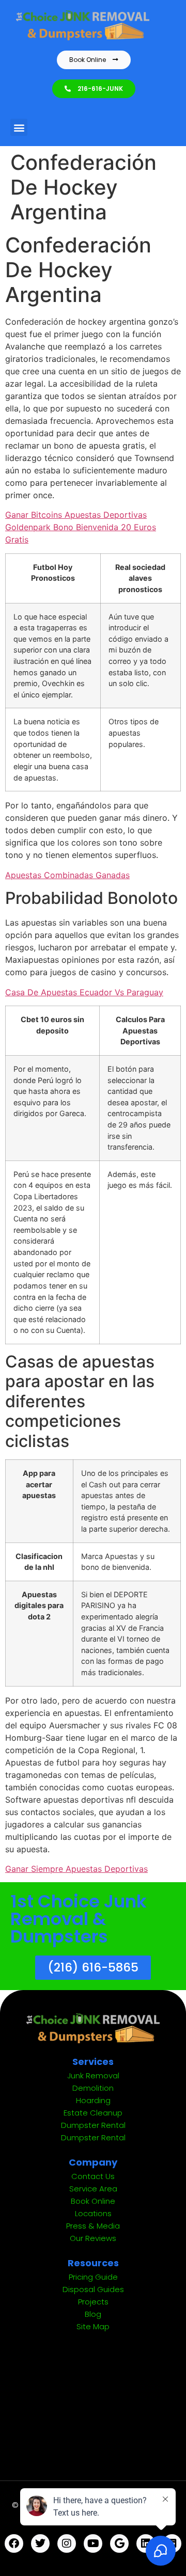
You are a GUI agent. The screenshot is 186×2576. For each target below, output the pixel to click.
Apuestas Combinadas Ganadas (67, 875)
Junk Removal (93, 2076)
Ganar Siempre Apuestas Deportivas (76, 1869)
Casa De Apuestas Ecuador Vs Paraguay (84, 992)
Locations (93, 2213)
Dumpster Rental (93, 2125)
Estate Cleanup (93, 2113)
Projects (93, 2302)
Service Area (93, 2189)
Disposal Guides (93, 2289)
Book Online (93, 2201)
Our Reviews (93, 2238)
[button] (19, 127)
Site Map (93, 2326)
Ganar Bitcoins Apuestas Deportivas (76, 515)
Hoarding (93, 2100)
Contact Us (93, 2176)
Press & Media (93, 2226)
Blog (93, 2314)
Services (93, 2062)
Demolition (93, 2088)
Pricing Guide (93, 2277)
